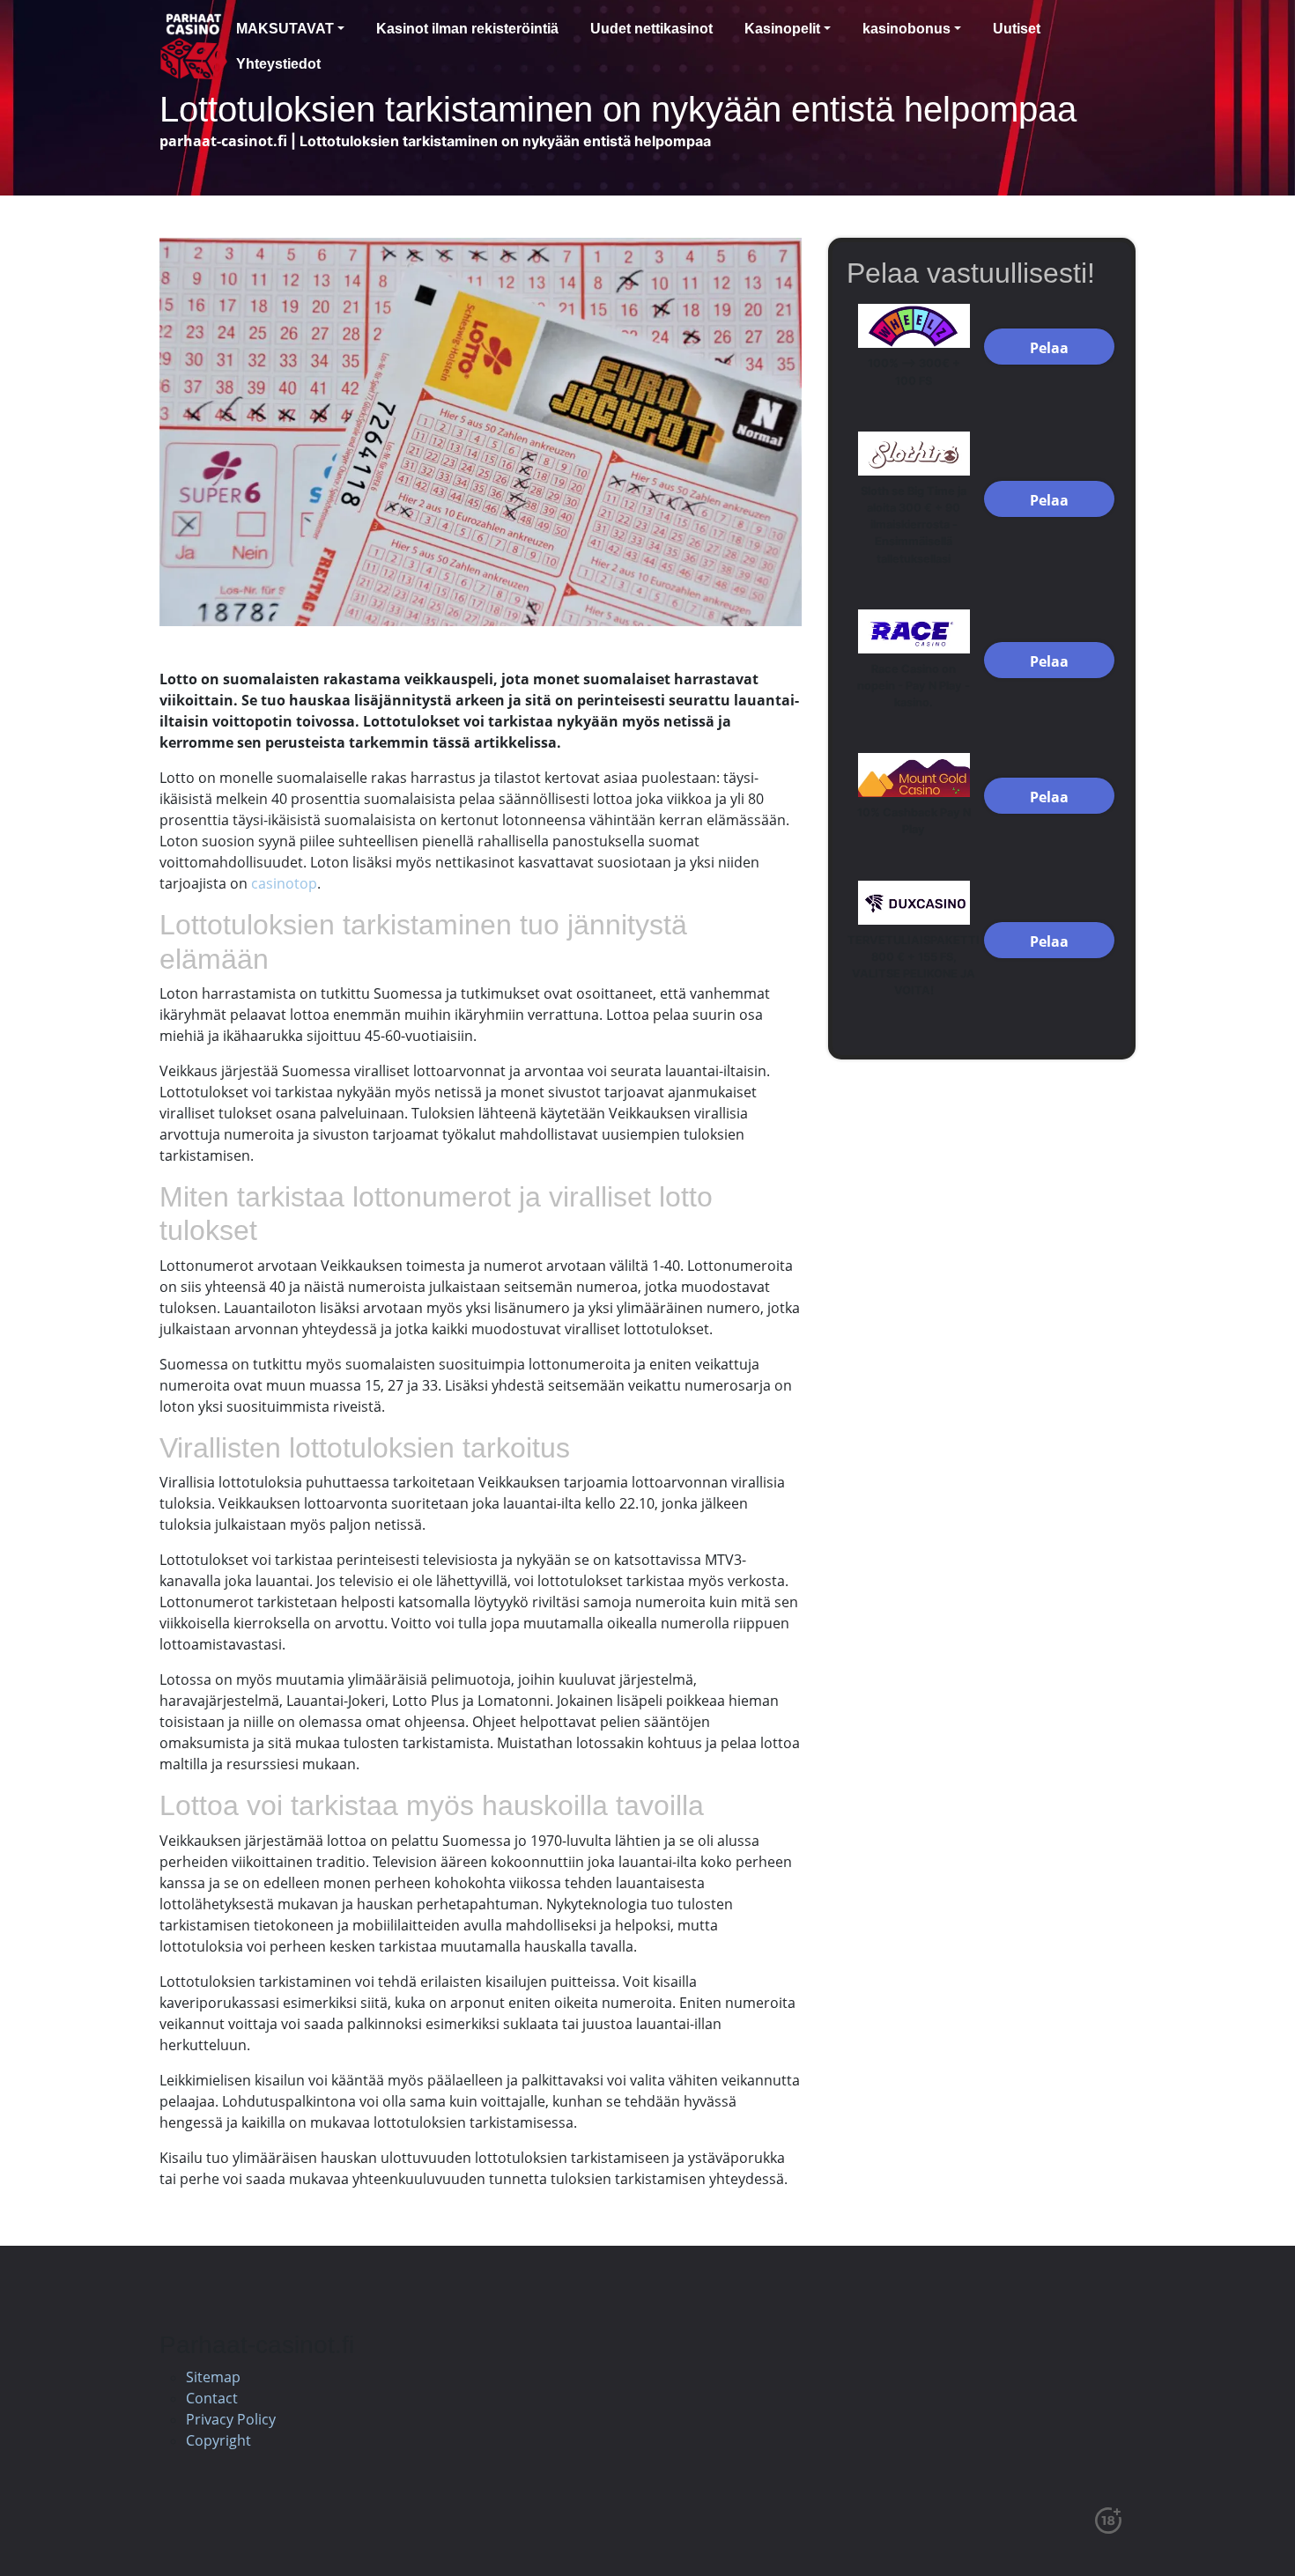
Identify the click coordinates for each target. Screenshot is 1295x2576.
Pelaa (1049, 348)
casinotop (284, 883)
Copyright (218, 2440)
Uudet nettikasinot (651, 29)
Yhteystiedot (278, 64)
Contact (212, 2398)
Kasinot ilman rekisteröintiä (467, 29)
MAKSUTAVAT (285, 29)
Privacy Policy (231, 2419)
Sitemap (213, 2377)
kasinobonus (906, 29)
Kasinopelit (782, 29)
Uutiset (1017, 29)
